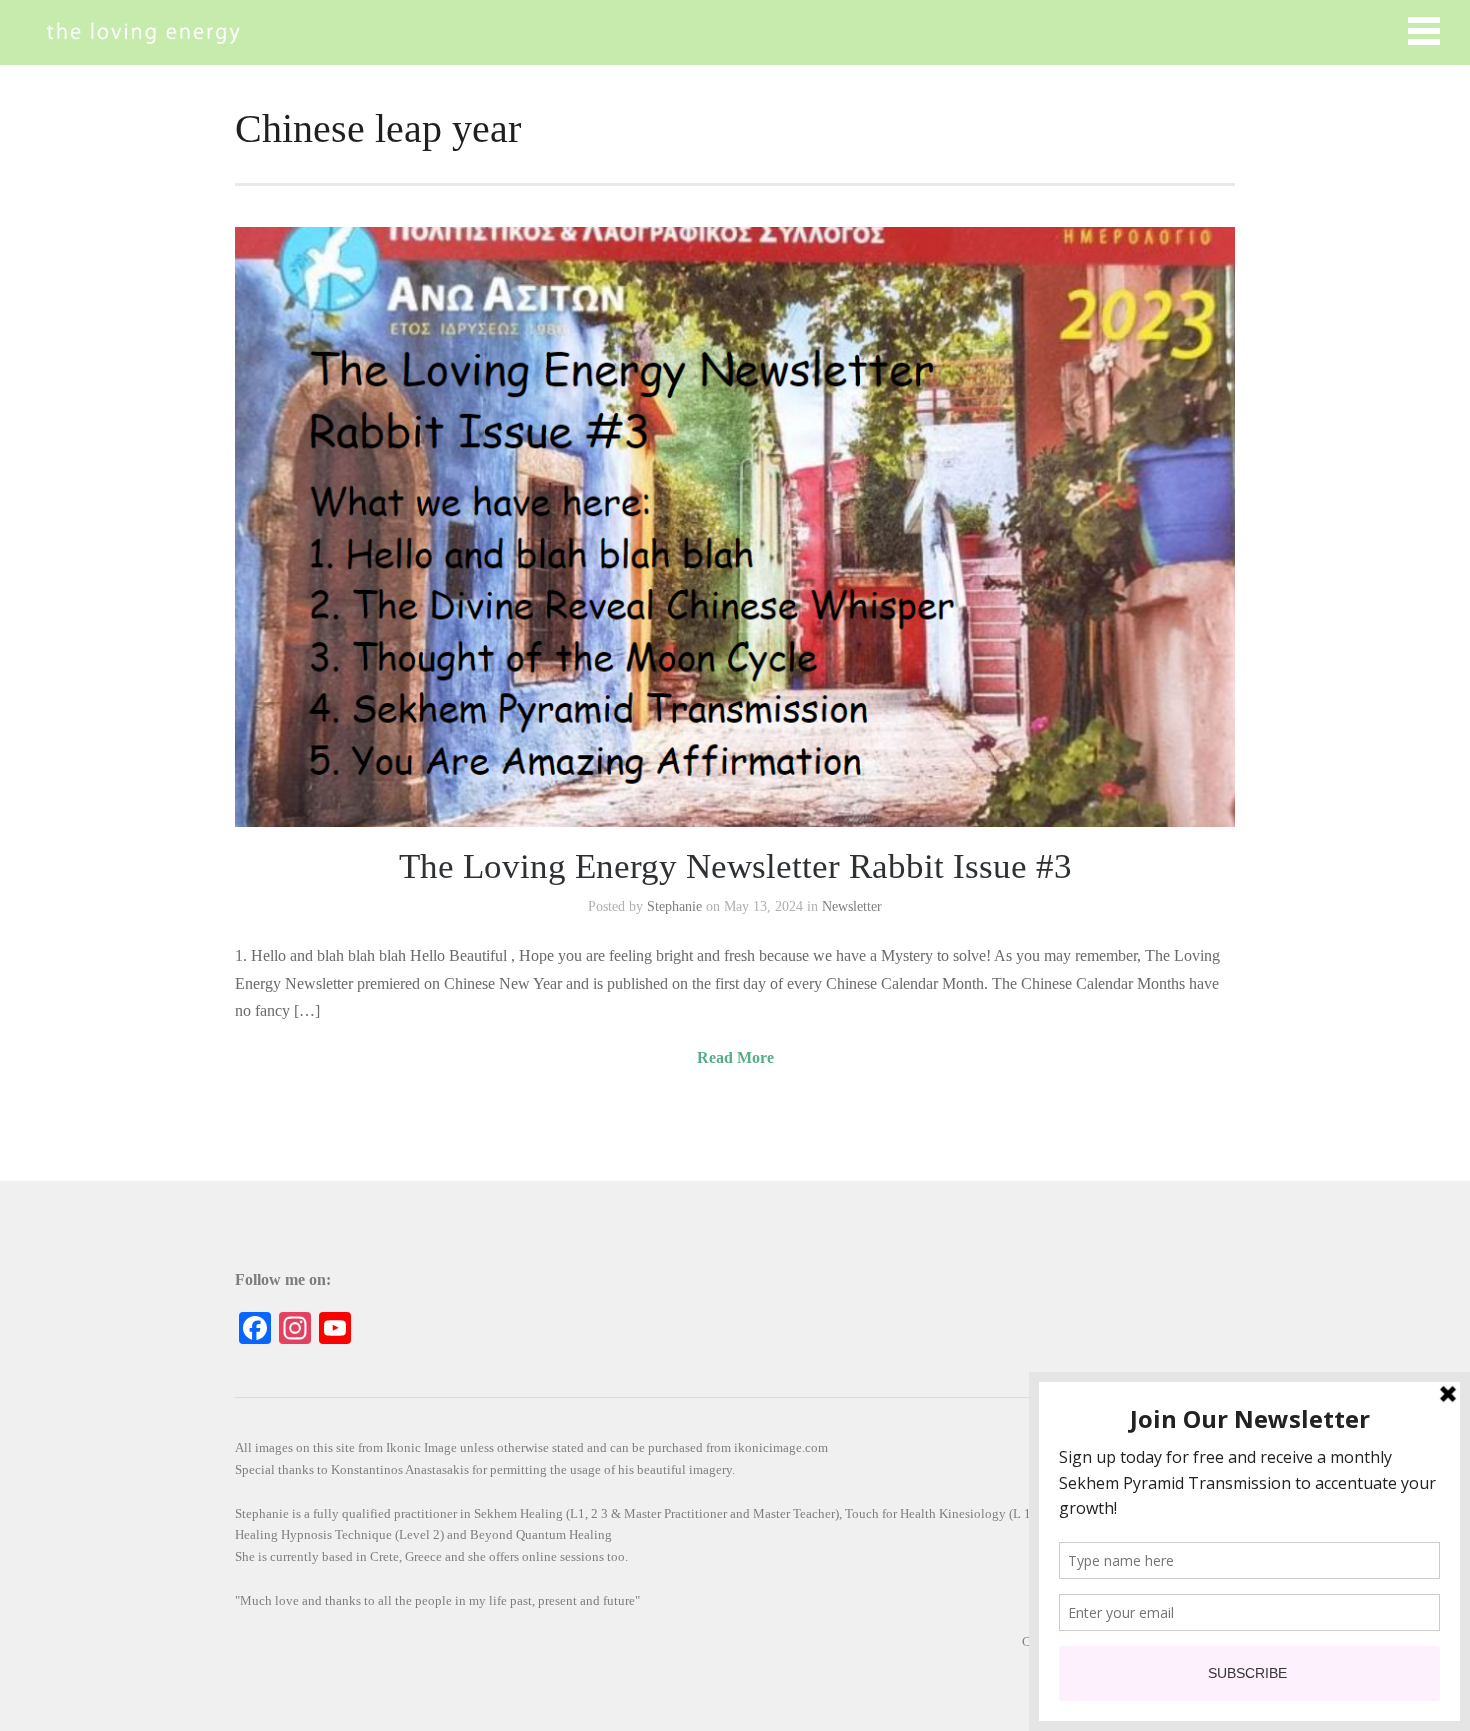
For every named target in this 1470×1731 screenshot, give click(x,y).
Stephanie (674, 906)
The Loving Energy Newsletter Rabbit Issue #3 (735, 866)
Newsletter (852, 906)
